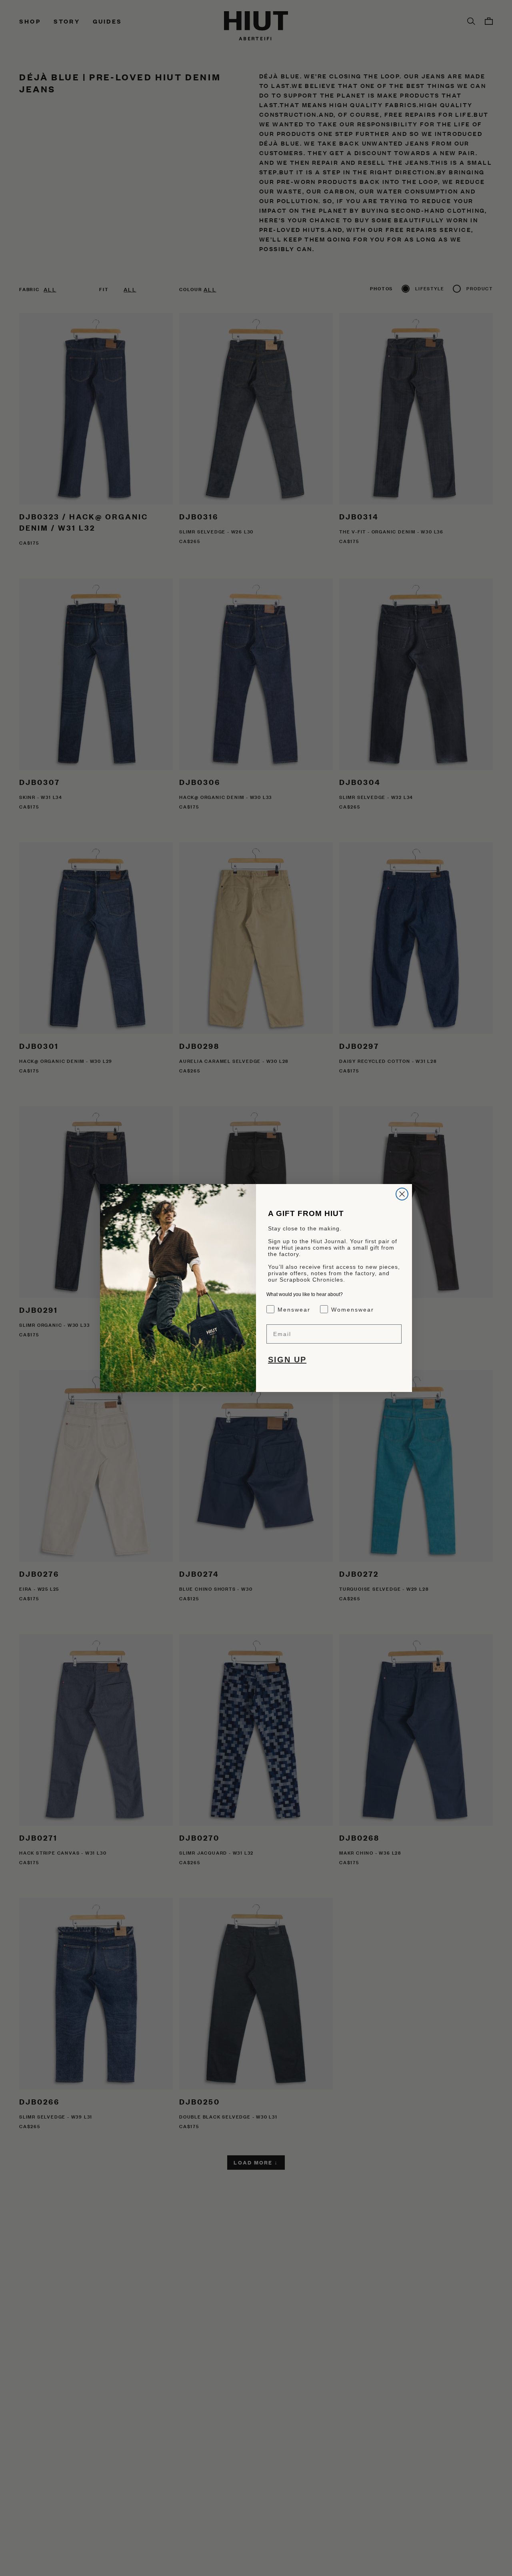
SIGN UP (287, 1360)
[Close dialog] (402, 1194)
